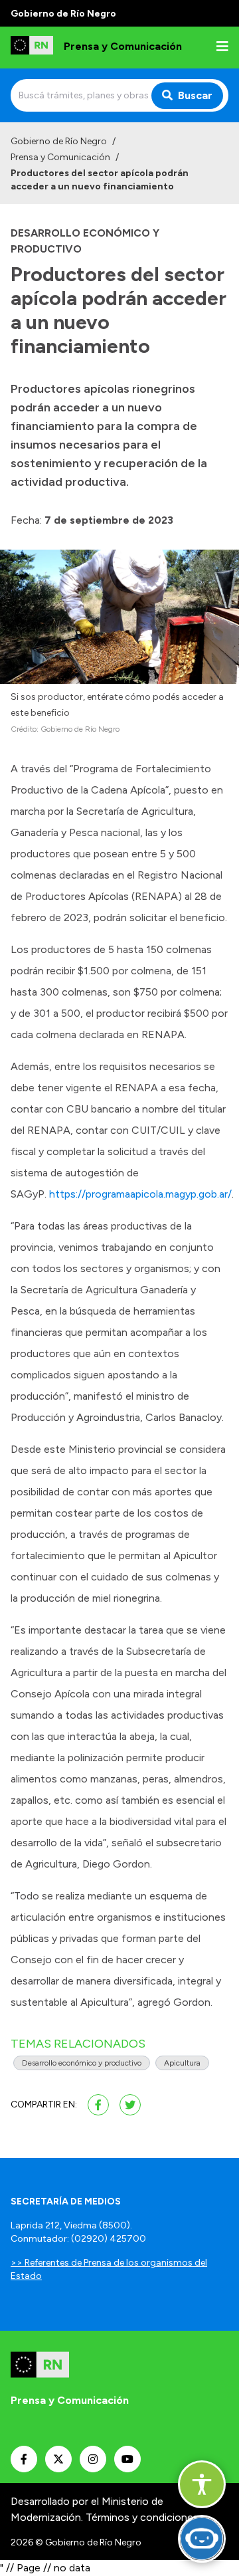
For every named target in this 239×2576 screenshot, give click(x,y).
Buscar (195, 95)
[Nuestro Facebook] (24, 2459)
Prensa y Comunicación (60, 157)
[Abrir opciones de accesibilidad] (202, 2484)
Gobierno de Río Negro (59, 141)
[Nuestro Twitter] (58, 2459)
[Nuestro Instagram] (93, 2459)
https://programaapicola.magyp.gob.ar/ (140, 1194)
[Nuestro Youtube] (127, 2459)
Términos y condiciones (142, 2517)
